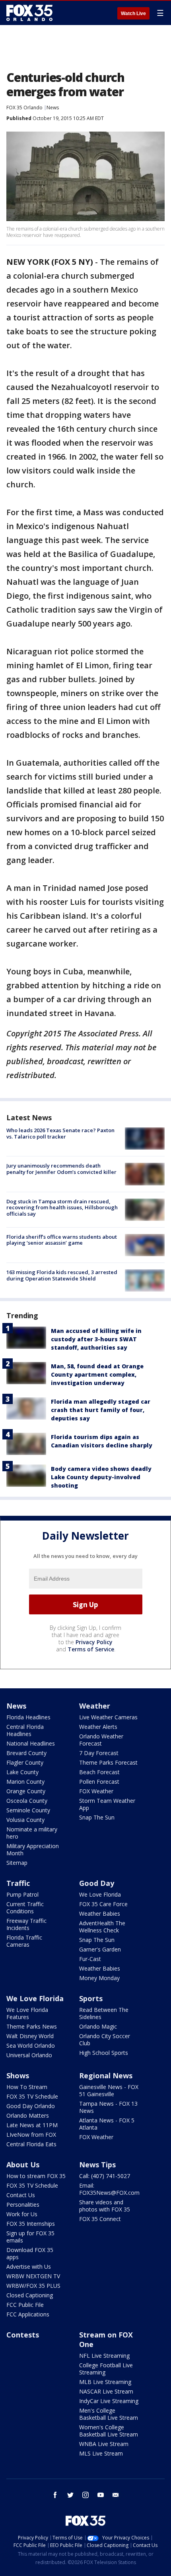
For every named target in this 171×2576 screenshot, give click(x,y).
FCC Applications (28, 2314)
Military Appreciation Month (33, 1850)
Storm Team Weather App (107, 1804)
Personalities (23, 2205)
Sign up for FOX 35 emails (30, 2237)
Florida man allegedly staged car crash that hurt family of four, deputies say (101, 1410)
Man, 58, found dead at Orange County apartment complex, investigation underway (97, 1374)
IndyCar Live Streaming (109, 2401)
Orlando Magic (98, 2026)
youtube (101, 2495)
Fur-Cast (90, 1959)
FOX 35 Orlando (24, 108)
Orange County (26, 1791)
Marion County (25, 1782)
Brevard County (26, 1753)
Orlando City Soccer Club (105, 2040)
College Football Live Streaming (106, 2369)
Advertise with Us (29, 2267)
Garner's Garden (100, 1949)
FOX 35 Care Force (103, 1904)
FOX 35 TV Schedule (32, 2096)
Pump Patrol (22, 1894)
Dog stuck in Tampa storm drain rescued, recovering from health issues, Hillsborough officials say (62, 1207)
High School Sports (104, 2053)
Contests (23, 2335)
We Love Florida (100, 1894)
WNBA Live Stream (104, 2444)
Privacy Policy (94, 1642)
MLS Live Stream (101, 2453)
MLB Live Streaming (105, 2382)
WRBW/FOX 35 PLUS (33, 2286)
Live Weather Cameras (108, 1717)
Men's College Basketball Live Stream (109, 2414)
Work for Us (22, 2214)
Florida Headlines (28, 1717)
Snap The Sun (97, 1817)
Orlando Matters (28, 2115)
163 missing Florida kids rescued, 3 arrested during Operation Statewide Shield (62, 1275)
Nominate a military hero (32, 1833)
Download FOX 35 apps (30, 2253)
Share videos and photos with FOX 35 (105, 2206)
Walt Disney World (30, 2036)
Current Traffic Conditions (25, 1908)
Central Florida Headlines (25, 1730)
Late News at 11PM (32, 2125)
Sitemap (17, 1863)
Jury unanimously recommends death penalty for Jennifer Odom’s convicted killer (61, 1169)
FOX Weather (96, 1791)
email (116, 2495)
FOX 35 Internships (31, 2224)
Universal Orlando (29, 2055)
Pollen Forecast (99, 1782)
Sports (91, 1998)
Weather (95, 1706)
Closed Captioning (30, 2295)
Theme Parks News (32, 2026)
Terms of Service (91, 1649)
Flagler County (25, 1762)
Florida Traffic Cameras (24, 1941)
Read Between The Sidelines (104, 2013)
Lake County (22, 1772)
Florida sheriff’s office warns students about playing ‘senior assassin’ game (62, 1240)
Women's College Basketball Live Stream (109, 2431)
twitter (70, 2495)
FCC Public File (25, 2305)
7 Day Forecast (99, 1753)
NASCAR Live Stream (106, 2391)
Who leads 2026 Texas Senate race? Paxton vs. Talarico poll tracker (60, 1133)
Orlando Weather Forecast (101, 1740)
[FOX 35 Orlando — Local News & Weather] (29, 13)
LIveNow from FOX (31, 2135)
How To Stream (27, 2087)
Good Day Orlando (31, 2106)
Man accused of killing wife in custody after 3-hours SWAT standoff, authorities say (96, 1339)
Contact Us (21, 2195)
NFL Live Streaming (104, 2356)
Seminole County (28, 1810)
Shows (18, 2076)
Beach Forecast (99, 1772)
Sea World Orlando (31, 2045)
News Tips (97, 2165)
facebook (55, 2495)
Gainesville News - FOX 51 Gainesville (109, 2090)
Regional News (106, 2076)
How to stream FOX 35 (36, 2176)
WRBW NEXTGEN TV (33, 2276)
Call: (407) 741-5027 (105, 2176)
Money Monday (99, 1978)
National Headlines (31, 1743)
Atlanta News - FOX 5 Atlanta (107, 2124)
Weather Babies (100, 1914)
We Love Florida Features (27, 2013)
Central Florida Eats (31, 2144)
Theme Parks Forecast (108, 1762)
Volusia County (25, 1820)
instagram (85, 2495)
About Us (23, 2165)
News (53, 108)
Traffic (18, 1883)
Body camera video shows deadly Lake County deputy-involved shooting (101, 1477)
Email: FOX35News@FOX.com (109, 2189)
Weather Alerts (98, 1727)
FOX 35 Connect (100, 2219)
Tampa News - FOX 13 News (108, 2107)
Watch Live (133, 14)
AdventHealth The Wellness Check (102, 1927)
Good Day (97, 1883)
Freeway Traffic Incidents (26, 1924)
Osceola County (27, 1801)
